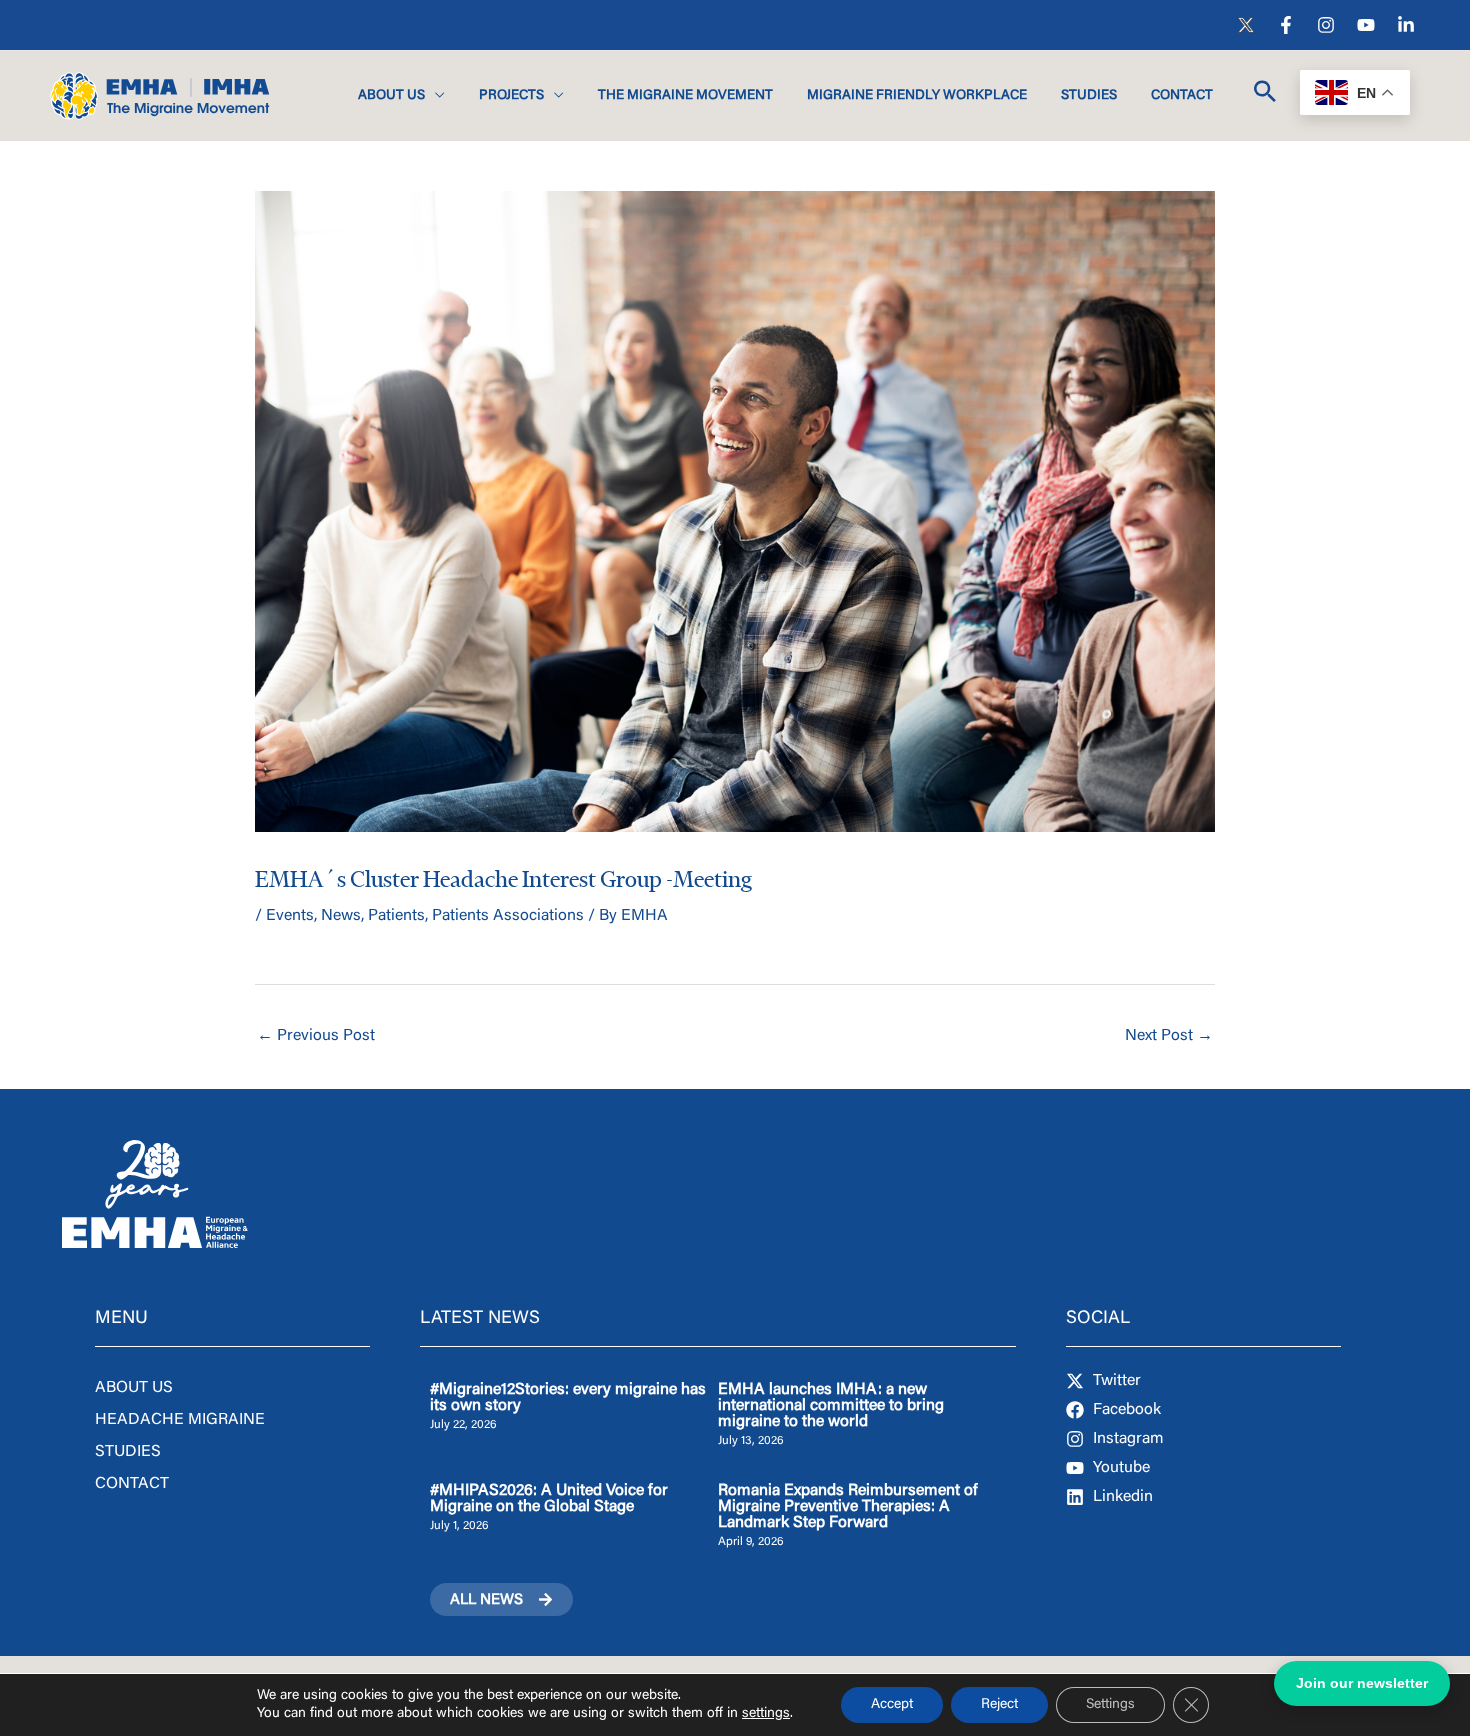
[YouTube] (1366, 25)
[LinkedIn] (1406, 25)
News (341, 916)
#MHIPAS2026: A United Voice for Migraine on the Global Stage (549, 1499)
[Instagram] (1326, 25)
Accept (892, 1705)
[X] (1246, 25)
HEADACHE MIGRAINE (180, 1420)
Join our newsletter (1362, 1683)
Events (290, 916)
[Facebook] (1286, 25)
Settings (1110, 1705)
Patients (396, 916)
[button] (435, 96)
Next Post (1169, 1036)
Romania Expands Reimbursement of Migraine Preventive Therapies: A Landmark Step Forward (848, 1507)
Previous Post (316, 1036)
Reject (999, 1705)
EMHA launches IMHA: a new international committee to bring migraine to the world (831, 1406)
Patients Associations (508, 916)
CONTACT (132, 1484)
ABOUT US (134, 1388)
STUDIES (128, 1452)
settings (766, 1714)
